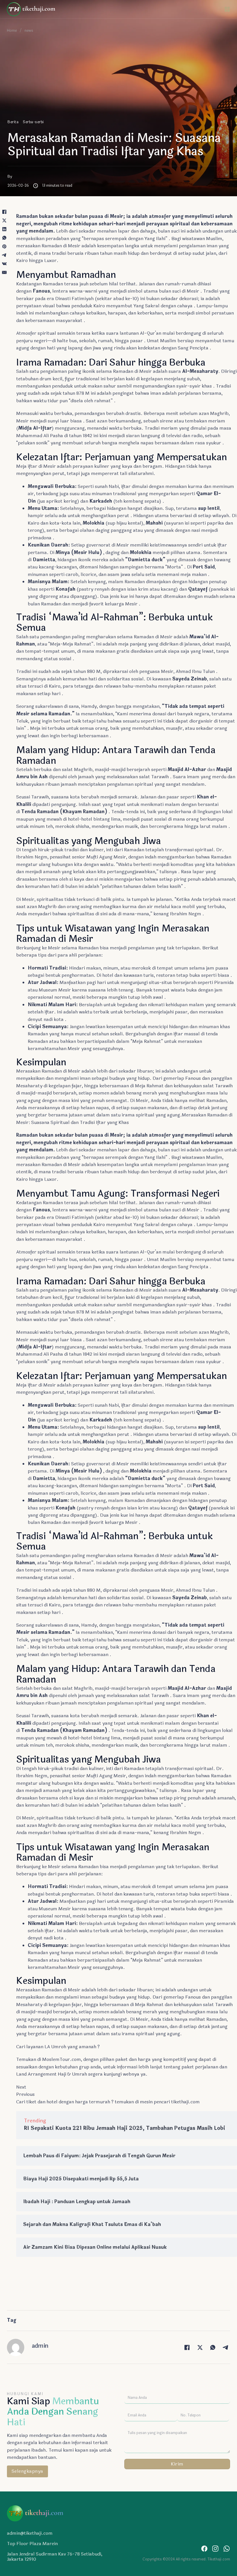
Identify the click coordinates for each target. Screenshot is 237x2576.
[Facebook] (4, 212)
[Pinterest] (4, 246)
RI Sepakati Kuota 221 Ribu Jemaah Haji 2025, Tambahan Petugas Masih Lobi (125, 2128)
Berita (13, 122)
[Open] (227, 9)
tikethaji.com (185, 2102)
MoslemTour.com (62, 2059)
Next (21, 2087)
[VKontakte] (4, 264)
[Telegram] (4, 255)
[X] (4, 220)
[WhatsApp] (4, 238)
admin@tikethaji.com (30, 2533)
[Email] (4, 272)
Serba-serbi (33, 122)
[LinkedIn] (4, 229)
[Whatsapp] (227, 2549)
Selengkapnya (27, 2471)
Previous (25, 2094)
